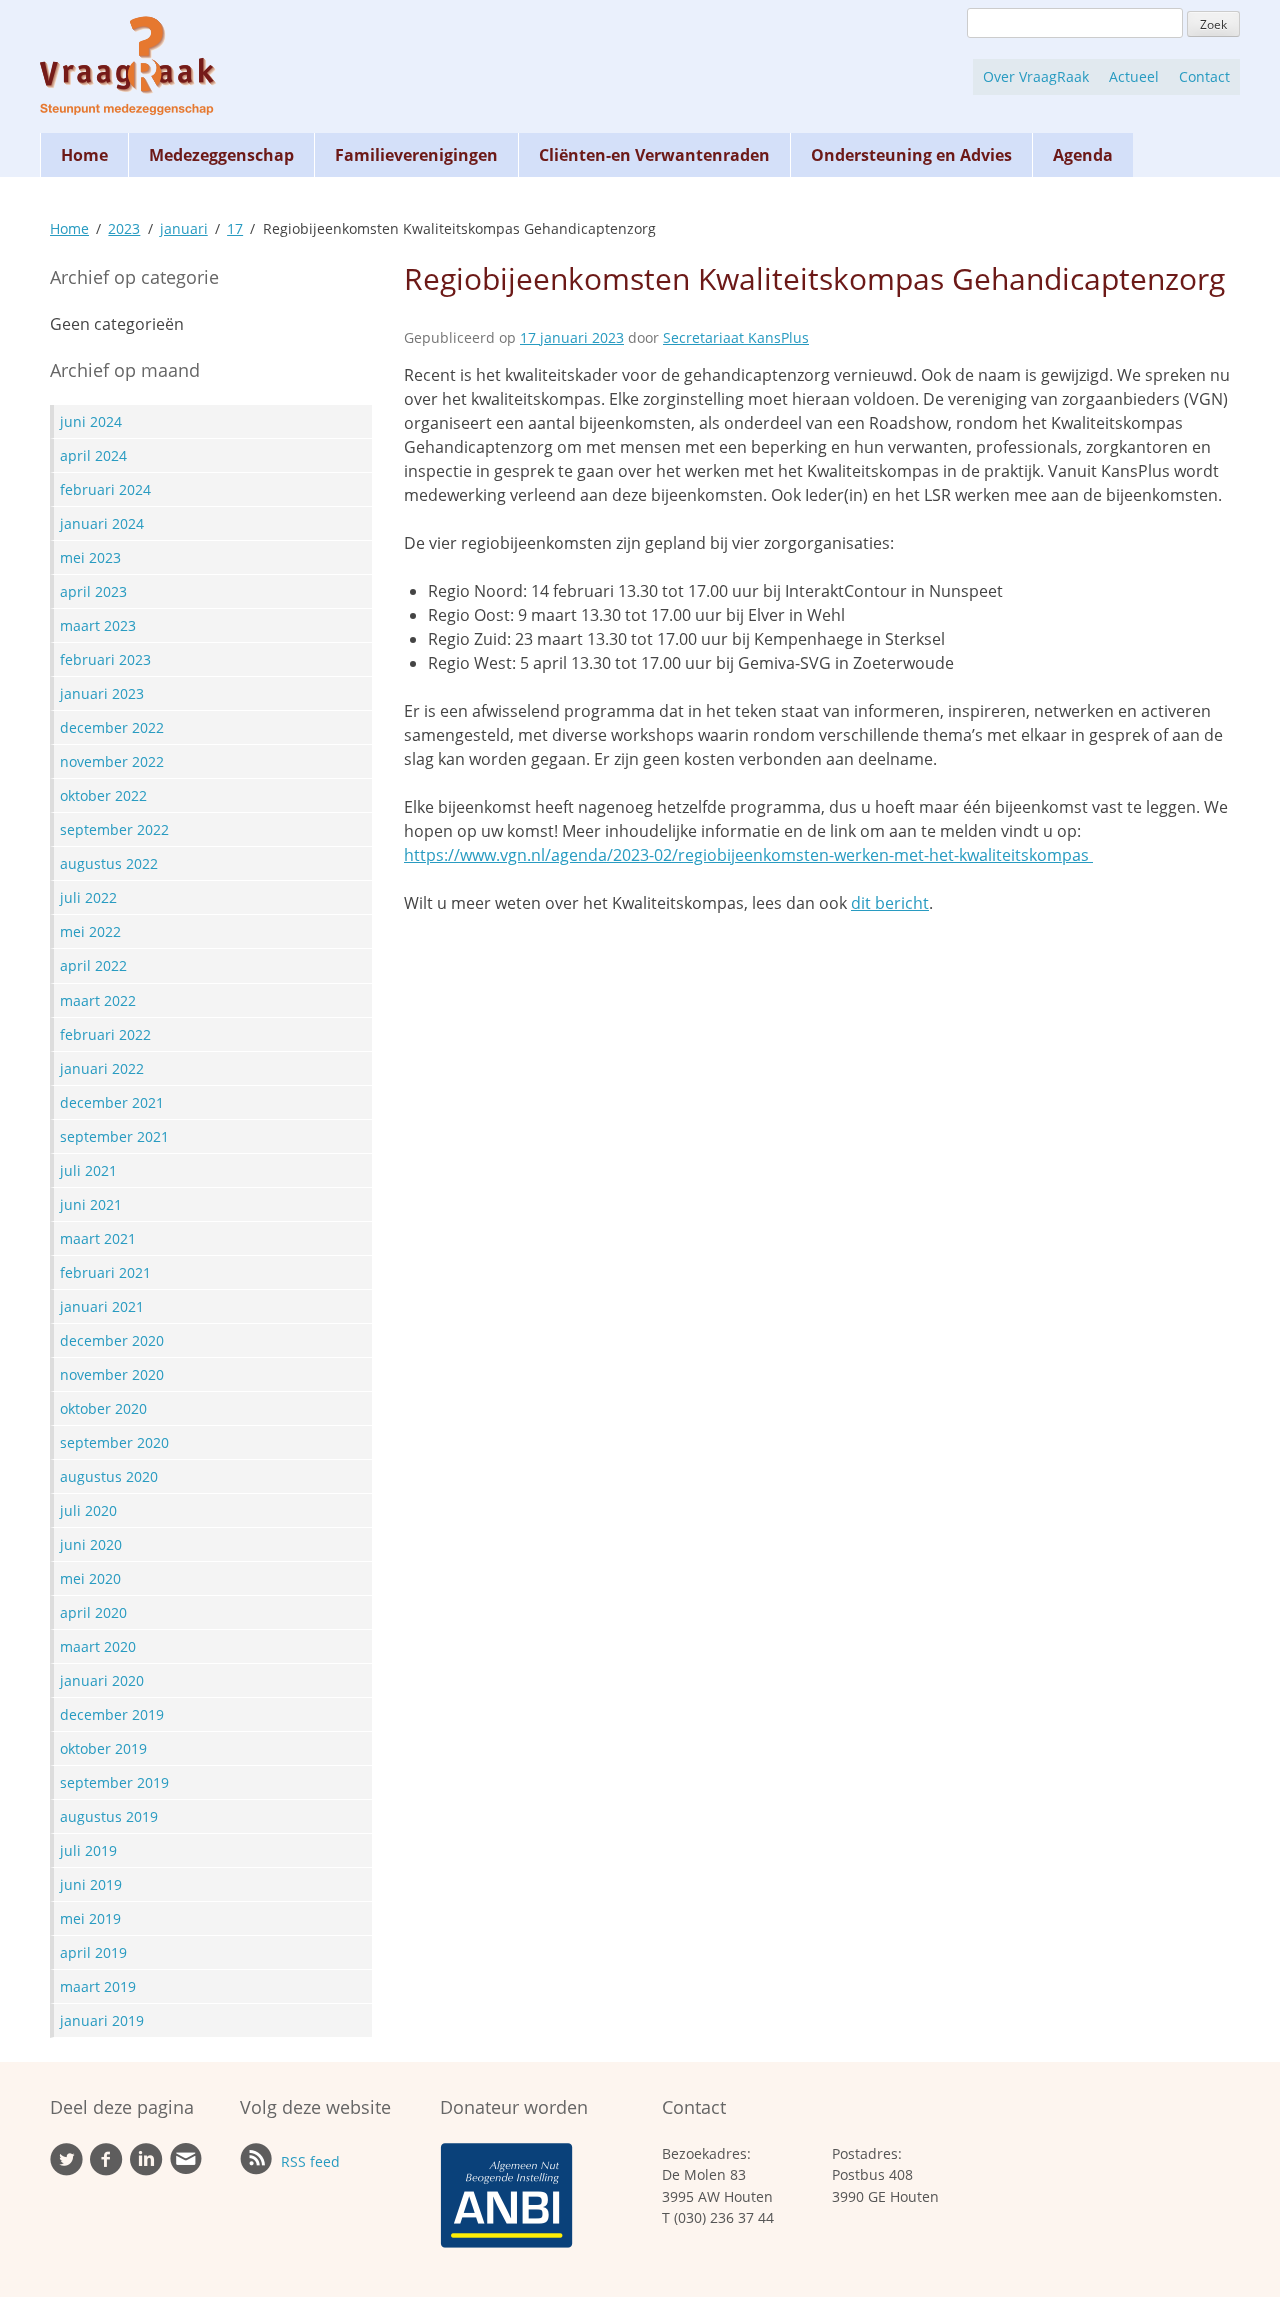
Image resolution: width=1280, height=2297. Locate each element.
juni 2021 (91, 1204)
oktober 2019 (103, 1748)
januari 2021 (102, 1306)
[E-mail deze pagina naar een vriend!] (186, 2169)
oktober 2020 (103, 1408)
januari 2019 (102, 2020)
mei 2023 (90, 557)
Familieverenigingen (416, 155)
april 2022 (93, 965)
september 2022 (114, 829)
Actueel (1134, 76)
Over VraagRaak (1036, 76)
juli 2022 (88, 897)
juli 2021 (88, 1170)
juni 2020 (91, 1544)
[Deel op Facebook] (106, 2170)
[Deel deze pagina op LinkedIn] (146, 2170)
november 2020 (112, 1374)
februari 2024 (105, 489)
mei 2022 (90, 931)
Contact (1204, 76)
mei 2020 (90, 1578)
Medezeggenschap (221, 155)
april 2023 (93, 591)
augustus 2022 (109, 863)
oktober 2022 (103, 795)
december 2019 (112, 1714)
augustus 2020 (109, 1476)
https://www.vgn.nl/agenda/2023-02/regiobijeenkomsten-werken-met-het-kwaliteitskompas (748, 855)
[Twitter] (66, 2170)
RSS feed (308, 2161)
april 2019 (93, 1952)
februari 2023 (105, 659)
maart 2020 (98, 1646)
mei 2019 (90, 1918)
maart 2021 (98, 1238)
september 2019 (114, 1782)
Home (84, 155)
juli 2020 (88, 1510)
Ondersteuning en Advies (911, 155)
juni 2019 (91, 1884)
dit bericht (890, 903)
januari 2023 (102, 693)
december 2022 (112, 727)
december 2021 (112, 1102)
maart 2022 (98, 1000)
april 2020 (93, 1612)
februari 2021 (105, 1272)
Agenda (1083, 155)
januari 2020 (102, 1680)
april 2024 (93, 455)
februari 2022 (105, 1034)
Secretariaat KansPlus (736, 337)
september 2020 (114, 1442)
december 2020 (112, 1340)
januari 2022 (102, 1068)
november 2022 (112, 761)
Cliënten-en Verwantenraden (654, 155)
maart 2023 (98, 625)
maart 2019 (98, 1986)
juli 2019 (88, 1850)
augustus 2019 (109, 1816)
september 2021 (114, 1136)
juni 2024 (91, 421)
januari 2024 (102, 523)
